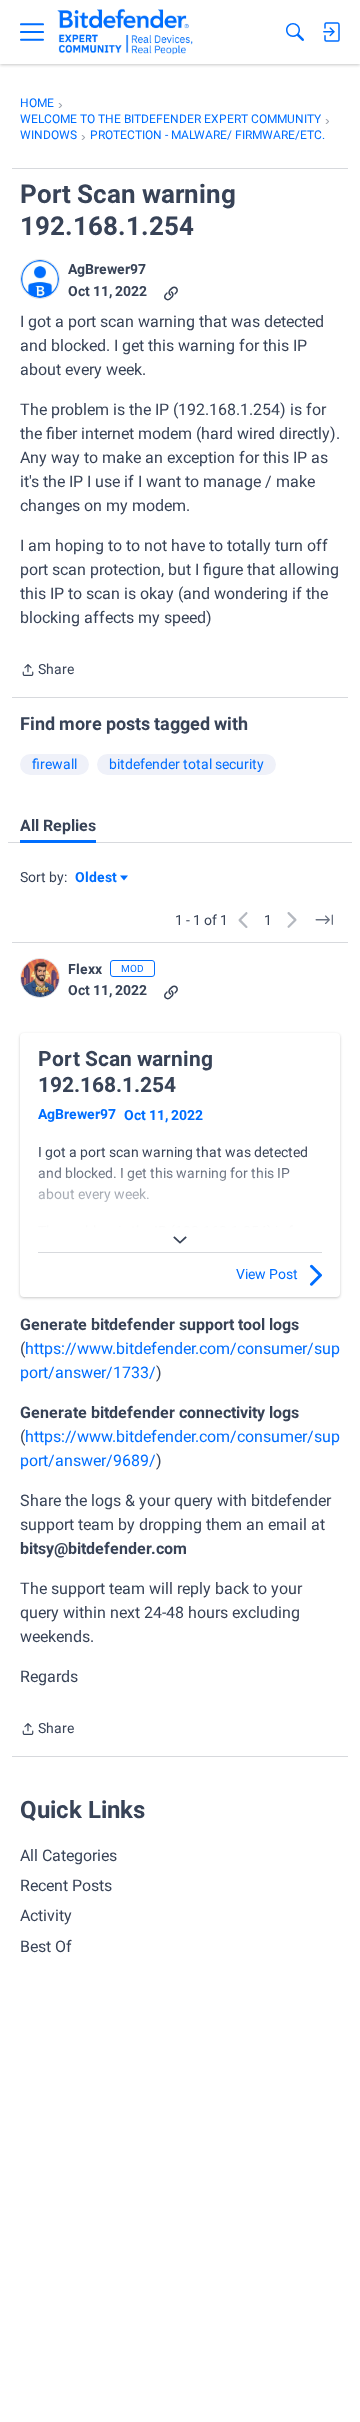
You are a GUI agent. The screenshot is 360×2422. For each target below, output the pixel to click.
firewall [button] (54, 764)
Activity (46, 1915)
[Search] (295, 32)
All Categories (68, 1855)
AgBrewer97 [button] (107, 269)
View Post (267, 1274)
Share (47, 671)
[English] (125, 32)
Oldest (97, 878)
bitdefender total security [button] (186, 764)
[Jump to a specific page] (324, 920)
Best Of (46, 1946)
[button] (40, 279)
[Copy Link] (171, 291)
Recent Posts (66, 1885)
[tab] (58, 826)
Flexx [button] (85, 969)
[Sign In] (331, 32)
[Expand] (180, 1240)
